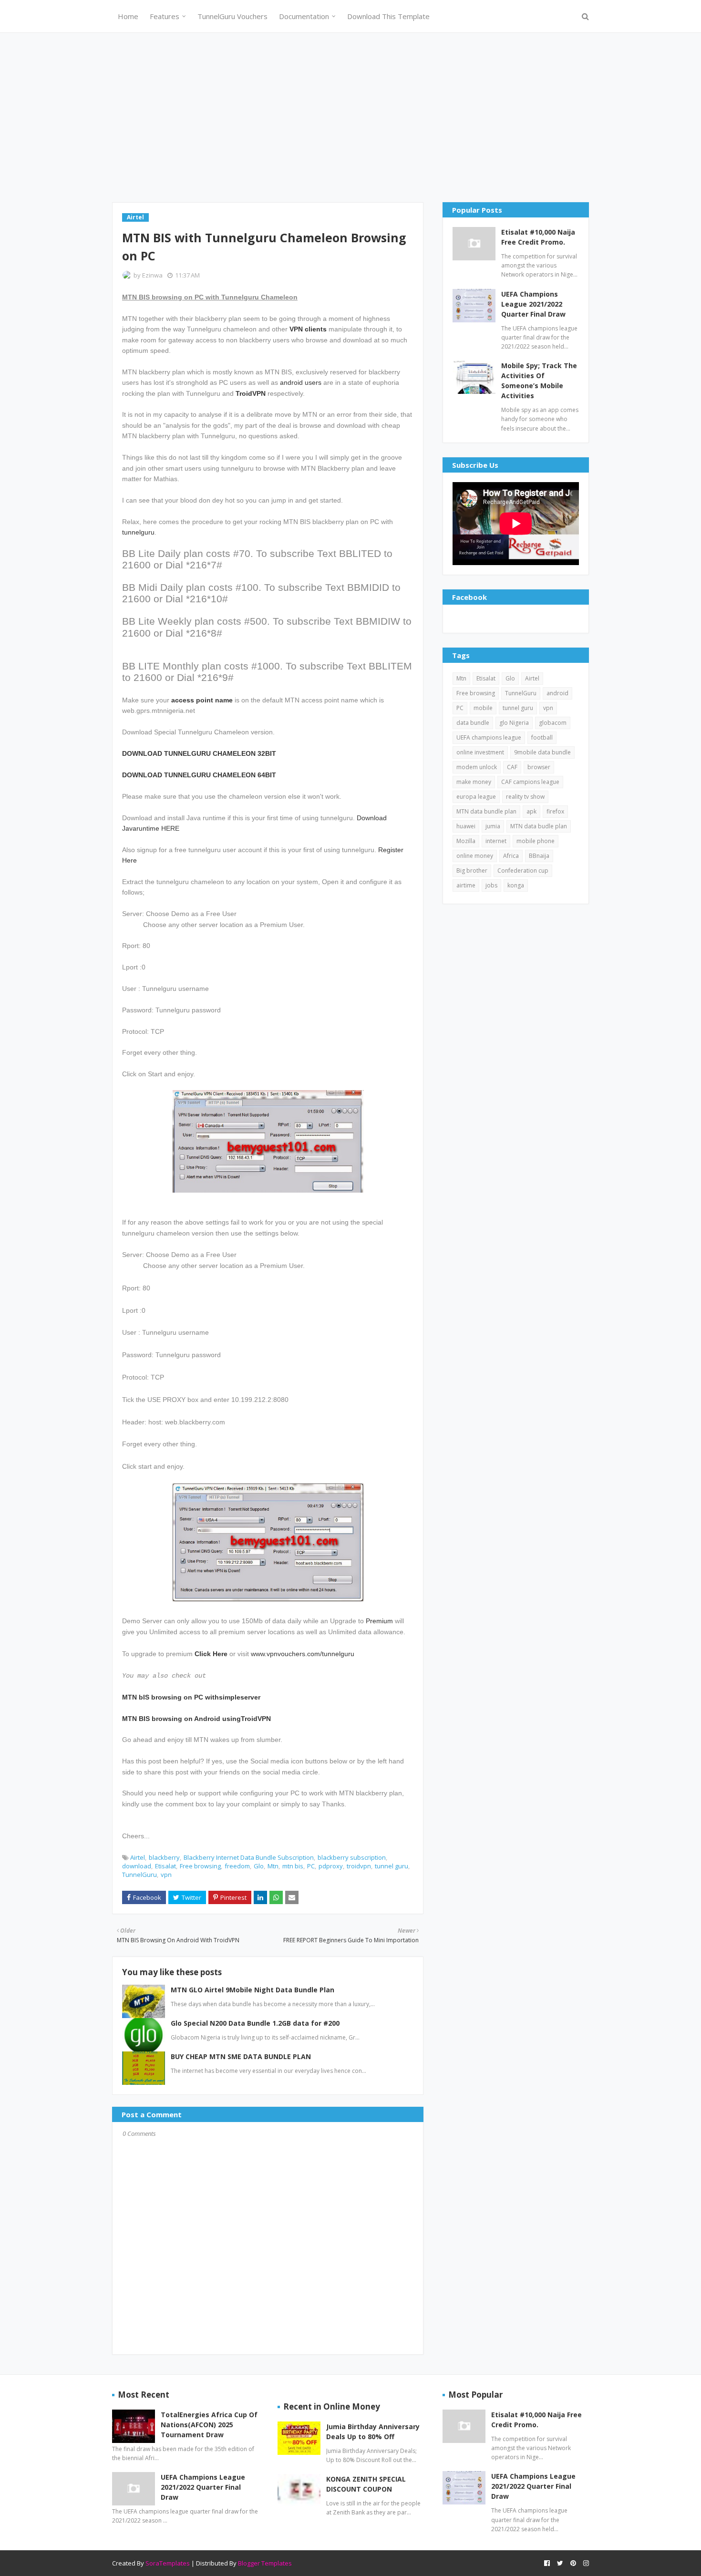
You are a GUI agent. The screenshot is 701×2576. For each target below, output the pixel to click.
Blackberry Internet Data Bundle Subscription (249, 1857)
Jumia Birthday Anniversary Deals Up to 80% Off (373, 2432)
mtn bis (293, 1866)
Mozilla (466, 841)
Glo (259, 1866)
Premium (379, 1621)
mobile (483, 708)
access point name (202, 700)
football (542, 737)
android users (301, 382)
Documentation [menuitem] (304, 16)
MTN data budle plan (539, 826)
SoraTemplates (168, 2563)
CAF (512, 767)
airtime (466, 885)
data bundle (473, 723)
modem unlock (477, 767)
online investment (480, 752)
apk (531, 811)
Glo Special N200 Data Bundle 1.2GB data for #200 (255, 2023)
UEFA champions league (489, 737)
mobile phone (536, 841)
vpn (166, 1875)
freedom (237, 1866)
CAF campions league (530, 782)
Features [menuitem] (165, 16)
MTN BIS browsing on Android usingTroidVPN (196, 1719)
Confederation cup (523, 871)
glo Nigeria (514, 723)
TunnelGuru (139, 1875)
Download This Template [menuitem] (388, 16)
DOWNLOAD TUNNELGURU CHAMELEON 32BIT (199, 753)
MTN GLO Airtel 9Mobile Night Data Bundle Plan (253, 1990)
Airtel (138, 1857)
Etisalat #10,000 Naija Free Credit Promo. (538, 237)
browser (539, 767)
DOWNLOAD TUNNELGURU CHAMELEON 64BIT (199, 775)
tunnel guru (392, 1866)
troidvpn (359, 1866)
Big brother (472, 871)
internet (496, 841)
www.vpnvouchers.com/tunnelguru (303, 1654)
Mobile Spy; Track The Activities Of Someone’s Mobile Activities (539, 381)
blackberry (164, 1857)
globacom (553, 723)
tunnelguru (138, 532)
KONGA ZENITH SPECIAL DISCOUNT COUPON (366, 2484)
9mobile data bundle (542, 752)
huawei (466, 826)
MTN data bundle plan (486, 811)
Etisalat (165, 1866)
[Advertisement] (350, 116)
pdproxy (331, 1866)
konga (516, 885)
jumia (493, 826)
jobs (491, 885)
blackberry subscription (352, 1857)
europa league (476, 797)
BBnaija (539, 856)
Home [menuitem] (128, 16)
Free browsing (200, 1866)
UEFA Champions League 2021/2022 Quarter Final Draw (533, 304)
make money (474, 782)
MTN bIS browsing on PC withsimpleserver (191, 1697)
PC (311, 1866)
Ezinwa (152, 275)
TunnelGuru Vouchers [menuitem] (232, 16)
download (137, 1866)
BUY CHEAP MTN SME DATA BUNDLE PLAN (241, 2056)
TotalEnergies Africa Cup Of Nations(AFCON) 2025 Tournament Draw (209, 2425)
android (557, 693)
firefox (555, 811)
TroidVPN (251, 393)
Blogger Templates (265, 2563)
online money (475, 856)
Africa (511, 856)
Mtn (273, 1866)
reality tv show (525, 797)
